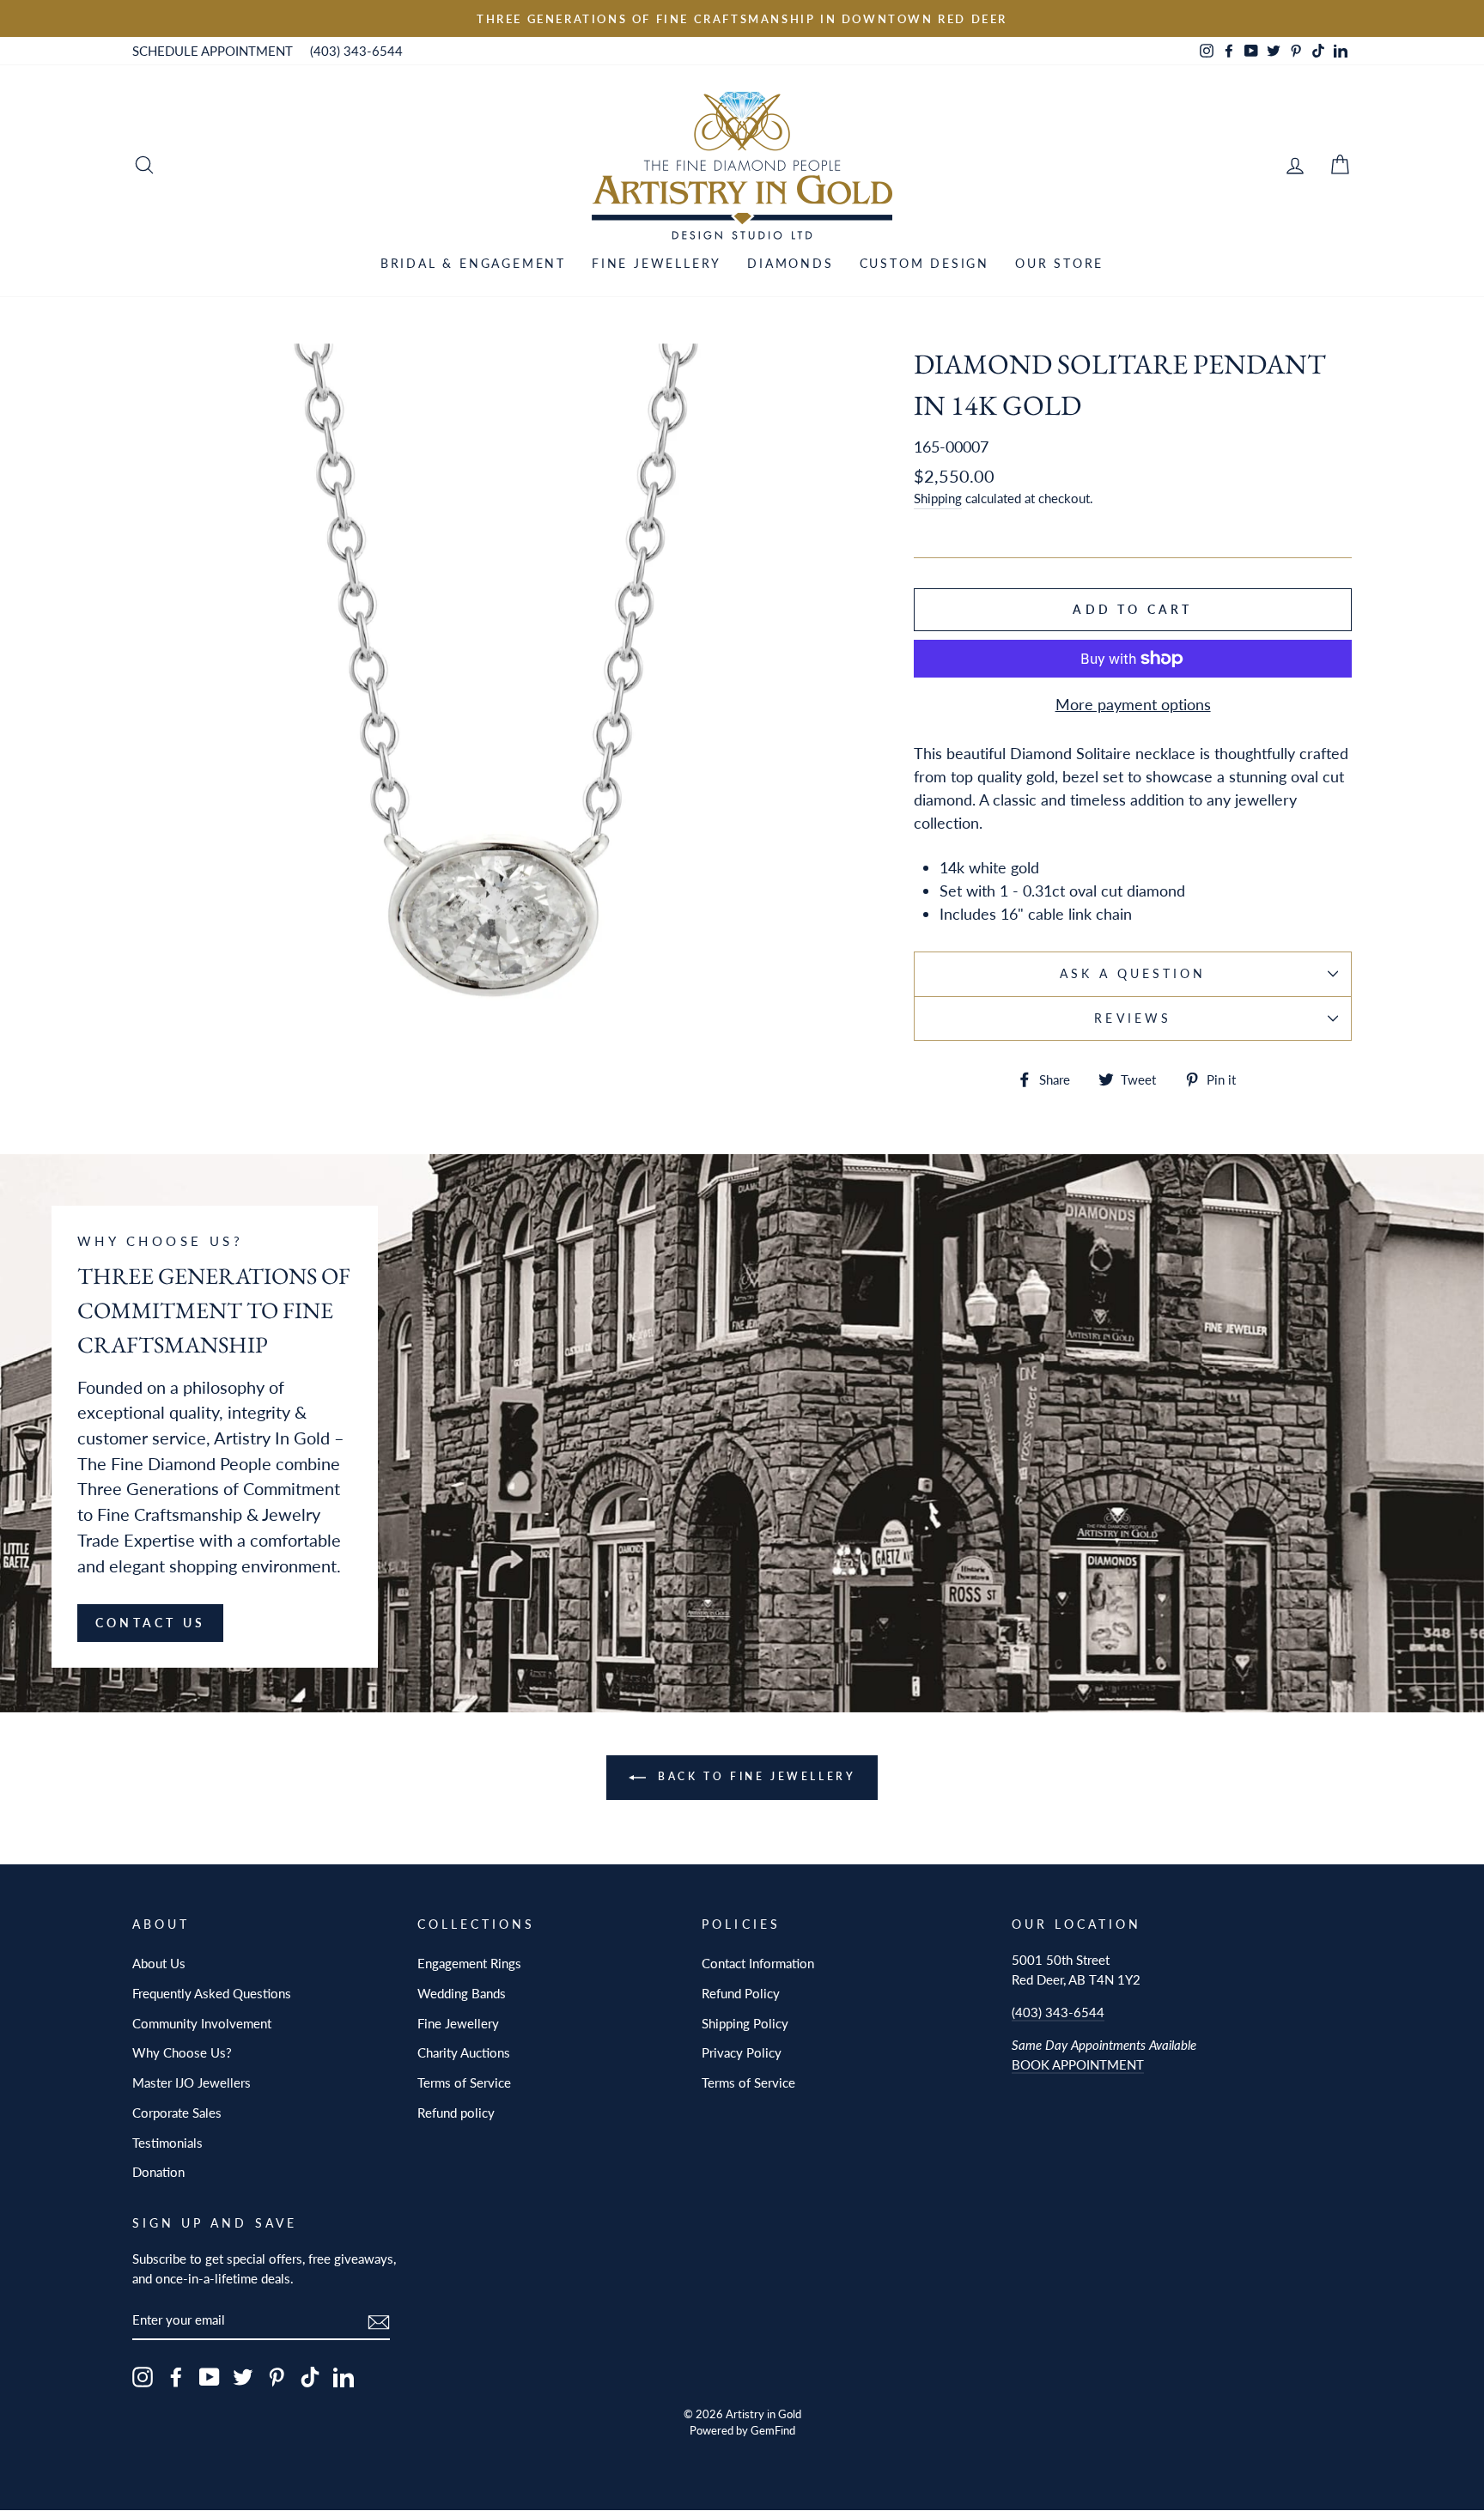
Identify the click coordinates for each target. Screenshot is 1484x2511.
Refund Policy (741, 1993)
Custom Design (924, 263)
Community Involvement (202, 2023)
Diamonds (790, 263)
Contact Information (758, 1963)
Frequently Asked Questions (212, 1993)
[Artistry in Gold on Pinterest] (277, 2377)
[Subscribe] (379, 2321)
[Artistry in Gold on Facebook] (176, 2377)
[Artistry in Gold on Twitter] (243, 2377)
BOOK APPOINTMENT (1078, 2064)
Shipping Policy (745, 2023)
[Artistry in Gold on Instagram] (143, 2377)
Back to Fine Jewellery (754, 1776)
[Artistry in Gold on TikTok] (310, 2377)
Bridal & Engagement (473, 263)
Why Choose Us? (182, 2052)
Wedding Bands (462, 1993)
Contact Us (150, 1623)
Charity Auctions (464, 2052)
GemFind (773, 2431)
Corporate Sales (177, 2113)
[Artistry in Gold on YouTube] (210, 2377)
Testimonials (167, 2143)
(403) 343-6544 (356, 51)
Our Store (1059, 263)
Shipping (938, 498)
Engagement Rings (469, 1963)
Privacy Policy (742, 2052)
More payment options (1133, 704)
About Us (159, 1963)
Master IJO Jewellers (192, 2082)
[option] (742, 18)
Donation (158, 2172)
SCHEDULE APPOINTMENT (213, 51)
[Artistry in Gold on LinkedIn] (344, 2377)
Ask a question (1133, 974)
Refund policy (456, 2113)
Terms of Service (464, 2082)
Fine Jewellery (657, 263)
